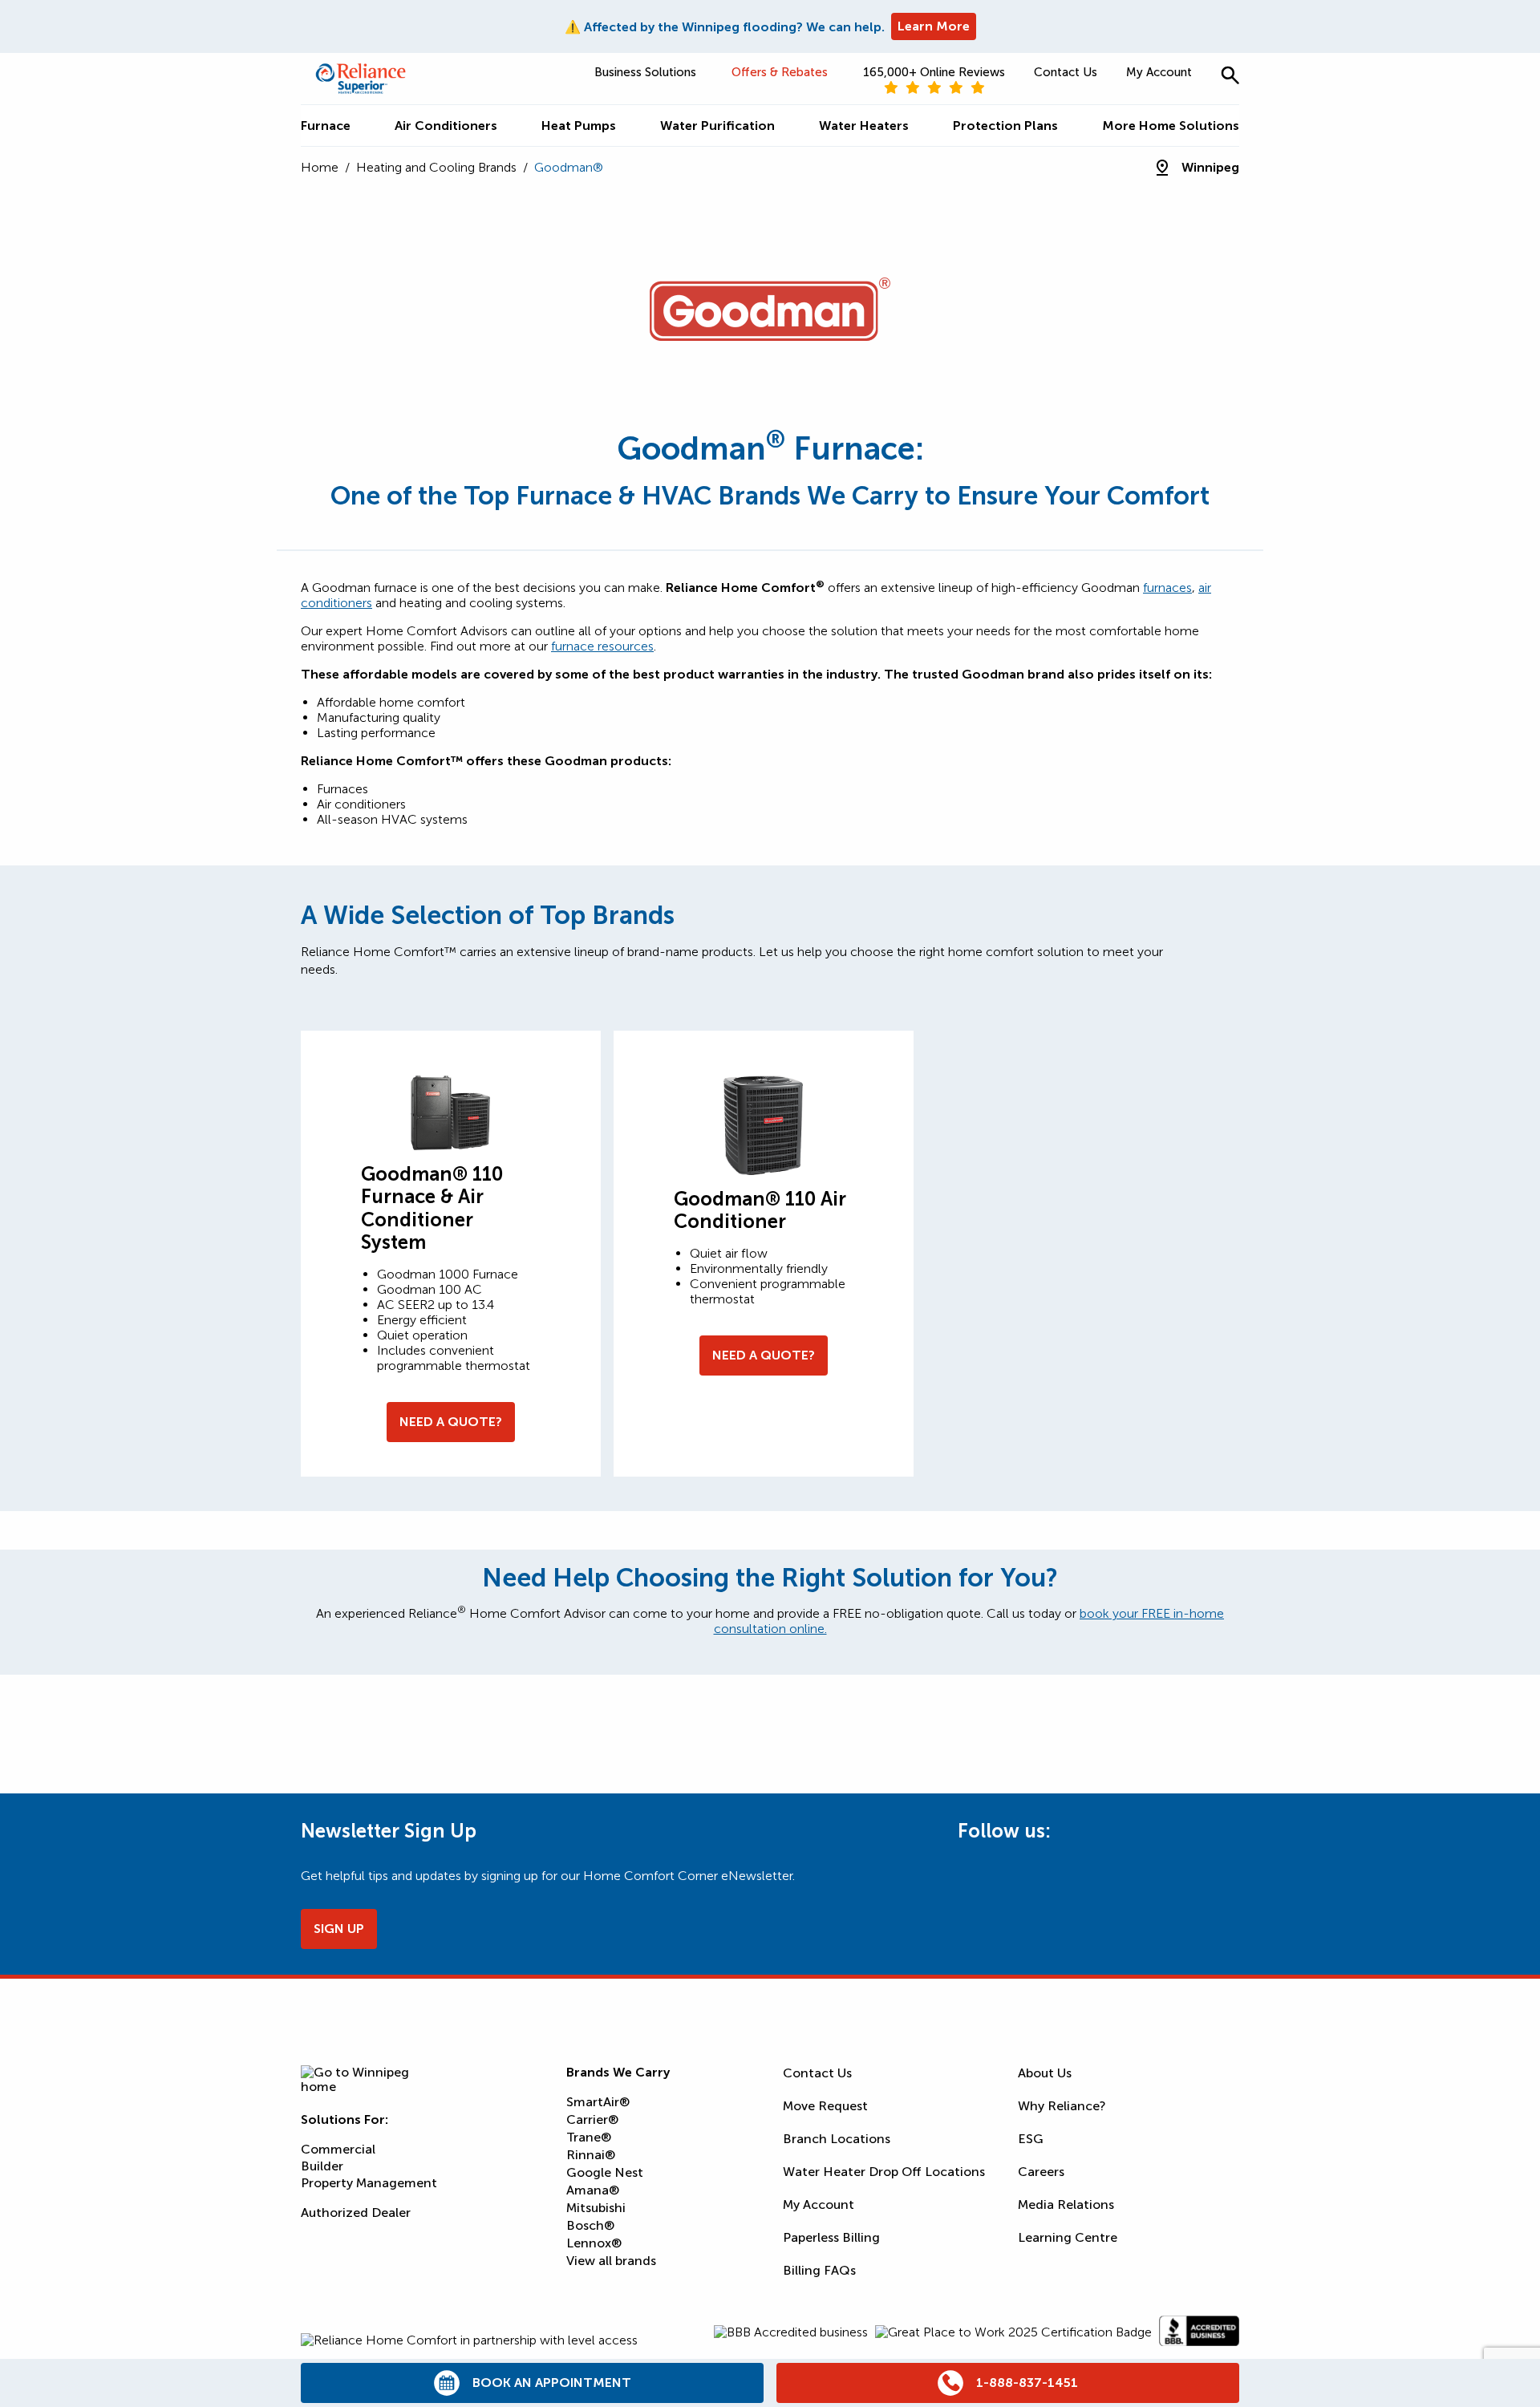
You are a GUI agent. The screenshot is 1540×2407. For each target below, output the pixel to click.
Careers (1041, 2172)
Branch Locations (837, 2139)
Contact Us (1066, 72)
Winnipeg (1210, 167)
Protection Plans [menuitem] (1005, 126)
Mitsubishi (596, 2208)
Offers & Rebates (780, 72)
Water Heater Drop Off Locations (884, 2172)
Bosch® (590, 2225)
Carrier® (592, 2119)
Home (320, 167)
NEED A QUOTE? (451, 1422)
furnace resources (602, 646)
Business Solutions (645, 72)
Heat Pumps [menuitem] (579, 126)
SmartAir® (598, 2102)
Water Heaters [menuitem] (864, 126)
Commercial (338, 2149)
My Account (1159, 72)
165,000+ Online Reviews (934, 72)
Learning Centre (1068, 2237)
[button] (1230, 75)
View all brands (611, 2261)
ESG (1031, 2139)
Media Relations (1066, 2204)
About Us (1045, 2073)
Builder (322, 2166)
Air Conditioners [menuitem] (446, 126)
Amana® (593, 2190)
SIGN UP (339, 1929)
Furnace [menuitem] (326, 126)
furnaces (1167, 588)
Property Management (369, 2183)
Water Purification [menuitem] (717, 126)
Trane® (589, 2137)
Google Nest (605, 2172)
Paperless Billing (831, 2237)
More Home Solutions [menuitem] (1171, 126)
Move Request (825, 2106)
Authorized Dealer (356, 2212)
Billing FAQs (819, 2270)
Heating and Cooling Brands (436, 167)
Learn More (934, 26)
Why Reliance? (1062, 2106)
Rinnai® (591, 2155)
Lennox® (594, 2243)
